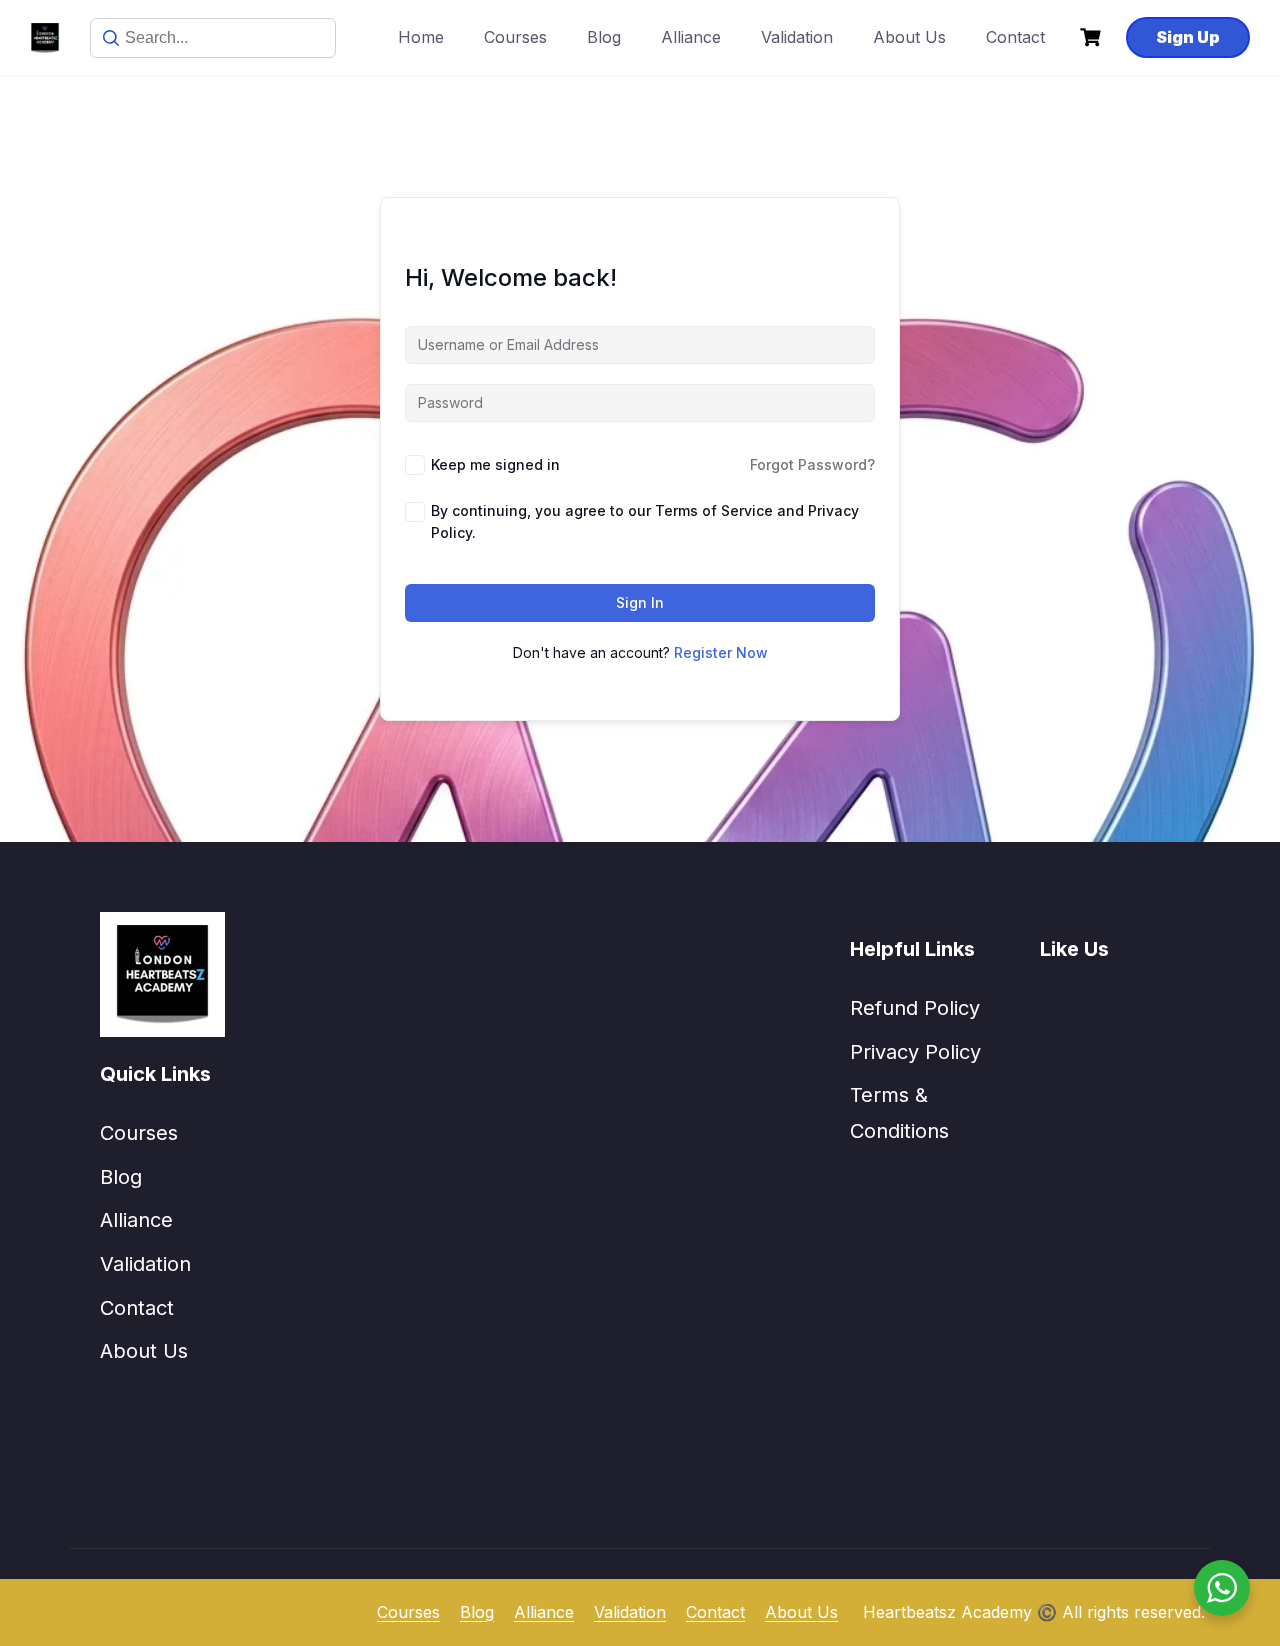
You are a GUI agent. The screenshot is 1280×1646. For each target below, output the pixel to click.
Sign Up (1188, 37)
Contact (1015, 37)
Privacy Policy (915, 1052)
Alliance (691, 37)
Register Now (721, 652)
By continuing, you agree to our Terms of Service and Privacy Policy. (645, 521)
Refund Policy (915, 1008)
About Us (909, 37)
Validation (797, 37)
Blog (604, 37)
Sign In (640, 602)
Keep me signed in (495, 464)
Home (421, 37)
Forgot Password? (812, 464)
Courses (515, 37)
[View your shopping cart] (1093, 37)
